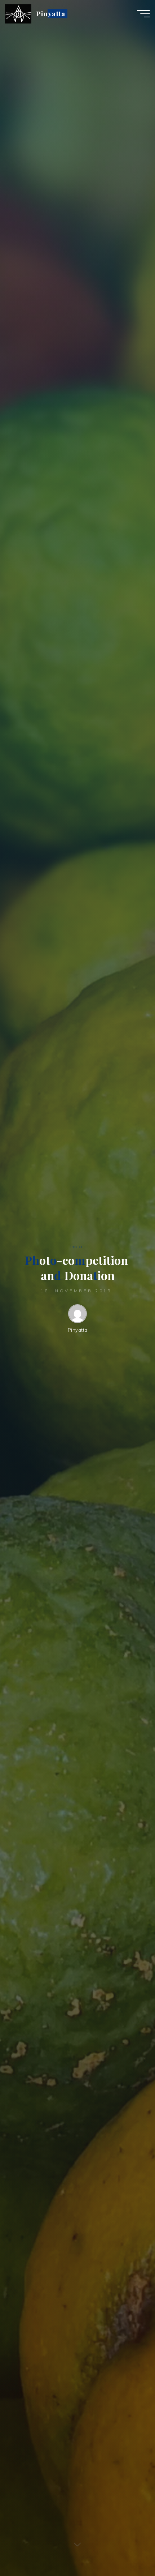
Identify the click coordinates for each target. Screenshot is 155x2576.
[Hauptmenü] (143, 14)
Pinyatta (51, 14)
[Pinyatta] (18, 13)
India (76, 1246)
